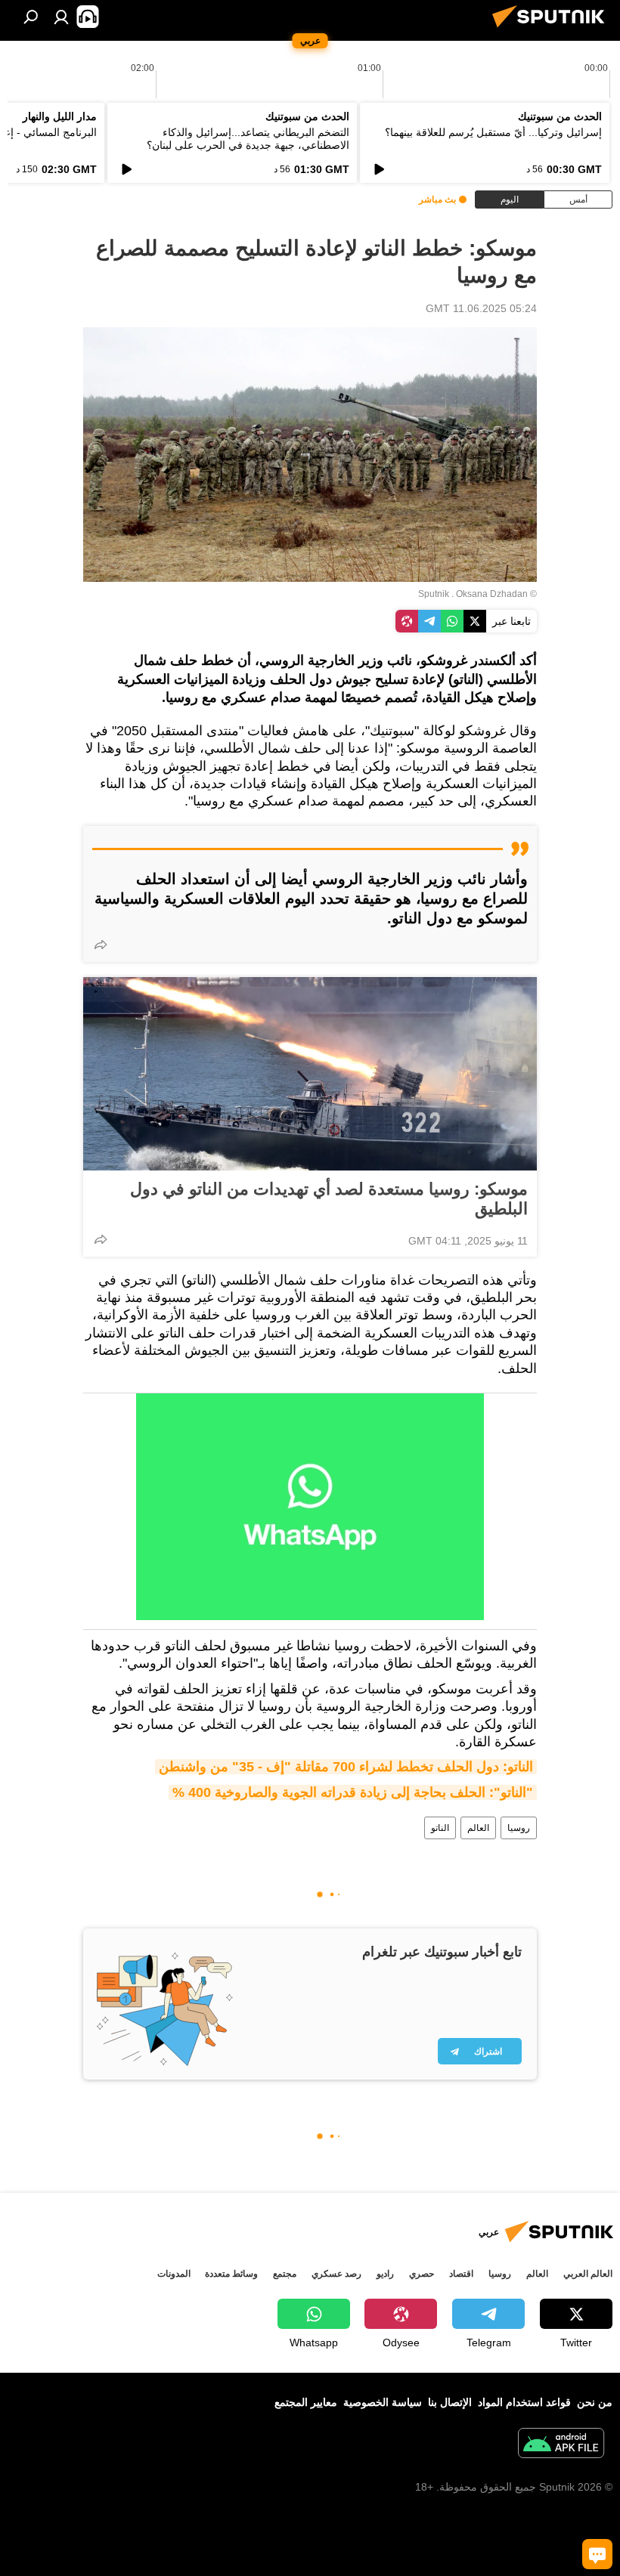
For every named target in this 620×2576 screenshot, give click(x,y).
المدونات (174, 2274)
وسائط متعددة (231, 2274)
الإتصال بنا (450, 2402)
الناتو (440, 1828)
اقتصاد (461, 2274)
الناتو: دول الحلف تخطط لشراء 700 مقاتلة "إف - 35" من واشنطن (346, 1767)
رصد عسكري (336, 2274)
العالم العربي (588, 2274)
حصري (422, 2274)
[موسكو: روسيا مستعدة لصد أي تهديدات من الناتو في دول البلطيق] (310, 1074)
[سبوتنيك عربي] (553, 29)
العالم (478, 1828)
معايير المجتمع (306, 2402)
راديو (385, 2274)
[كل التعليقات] (597, 2554)
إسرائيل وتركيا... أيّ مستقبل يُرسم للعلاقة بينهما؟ (493, 132)
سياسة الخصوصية (383, 2402)
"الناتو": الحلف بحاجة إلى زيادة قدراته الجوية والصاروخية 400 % (353, 1792)
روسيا (519, 1828)
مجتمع (285, 2274)
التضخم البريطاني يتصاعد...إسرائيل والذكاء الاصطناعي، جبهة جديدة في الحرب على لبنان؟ (248, 139)
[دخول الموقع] (61, 17)
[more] (101, 945)
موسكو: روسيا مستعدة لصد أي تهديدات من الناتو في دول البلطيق (329, 1199)
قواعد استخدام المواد (524, 2402)
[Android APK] (561, 2445)
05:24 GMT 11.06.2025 (481, 308)
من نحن (595, 2402)
